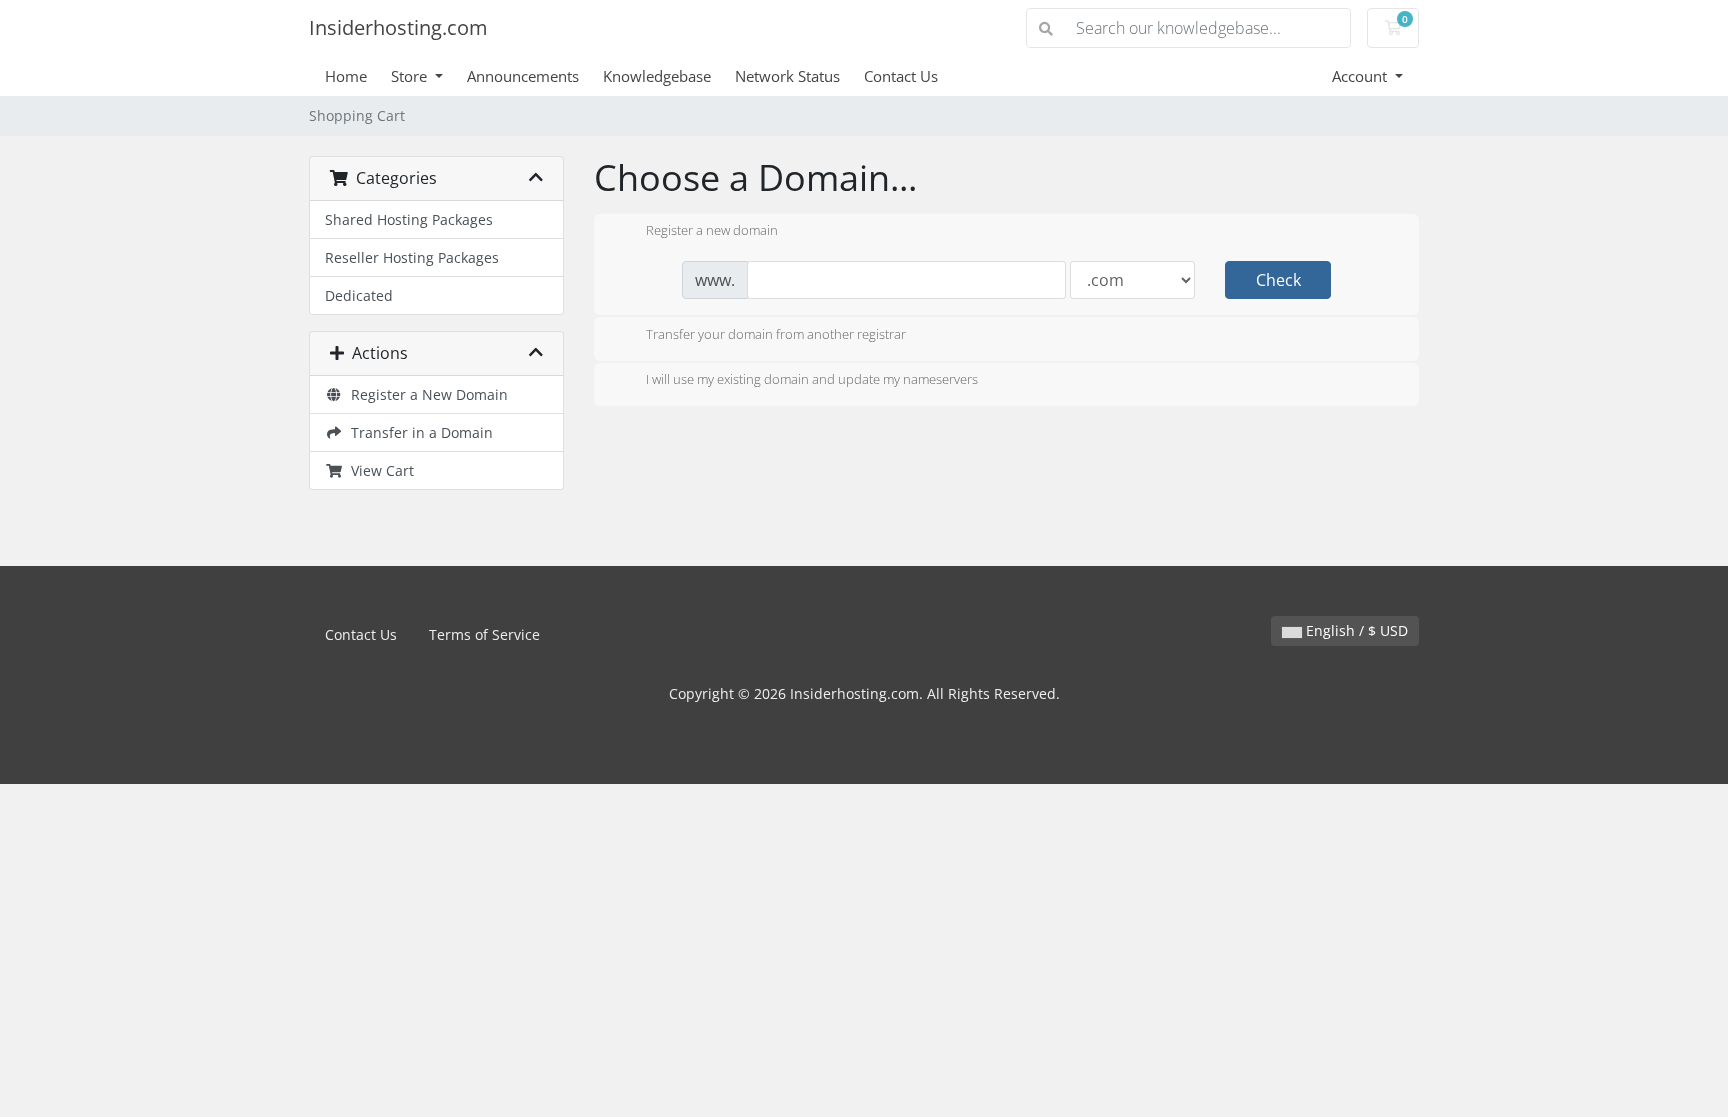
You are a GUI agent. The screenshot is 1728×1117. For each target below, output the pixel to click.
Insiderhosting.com (398, 27)
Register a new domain (712, 231)
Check (1278, 280)
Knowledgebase (657, 76)
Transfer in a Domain (418, 432)
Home (346, 76)
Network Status (787, 76)
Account (1361, 76)
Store (411, 76)
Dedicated (359, 295)
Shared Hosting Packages (409, 219)
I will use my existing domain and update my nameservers (812, 380)
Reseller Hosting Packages (412, 257)
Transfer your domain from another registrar (776, 334)
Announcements (523, 76)
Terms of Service (484, 634)
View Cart (378, 470)
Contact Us (901, 76)
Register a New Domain (425, 394)
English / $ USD (1355, 630)
